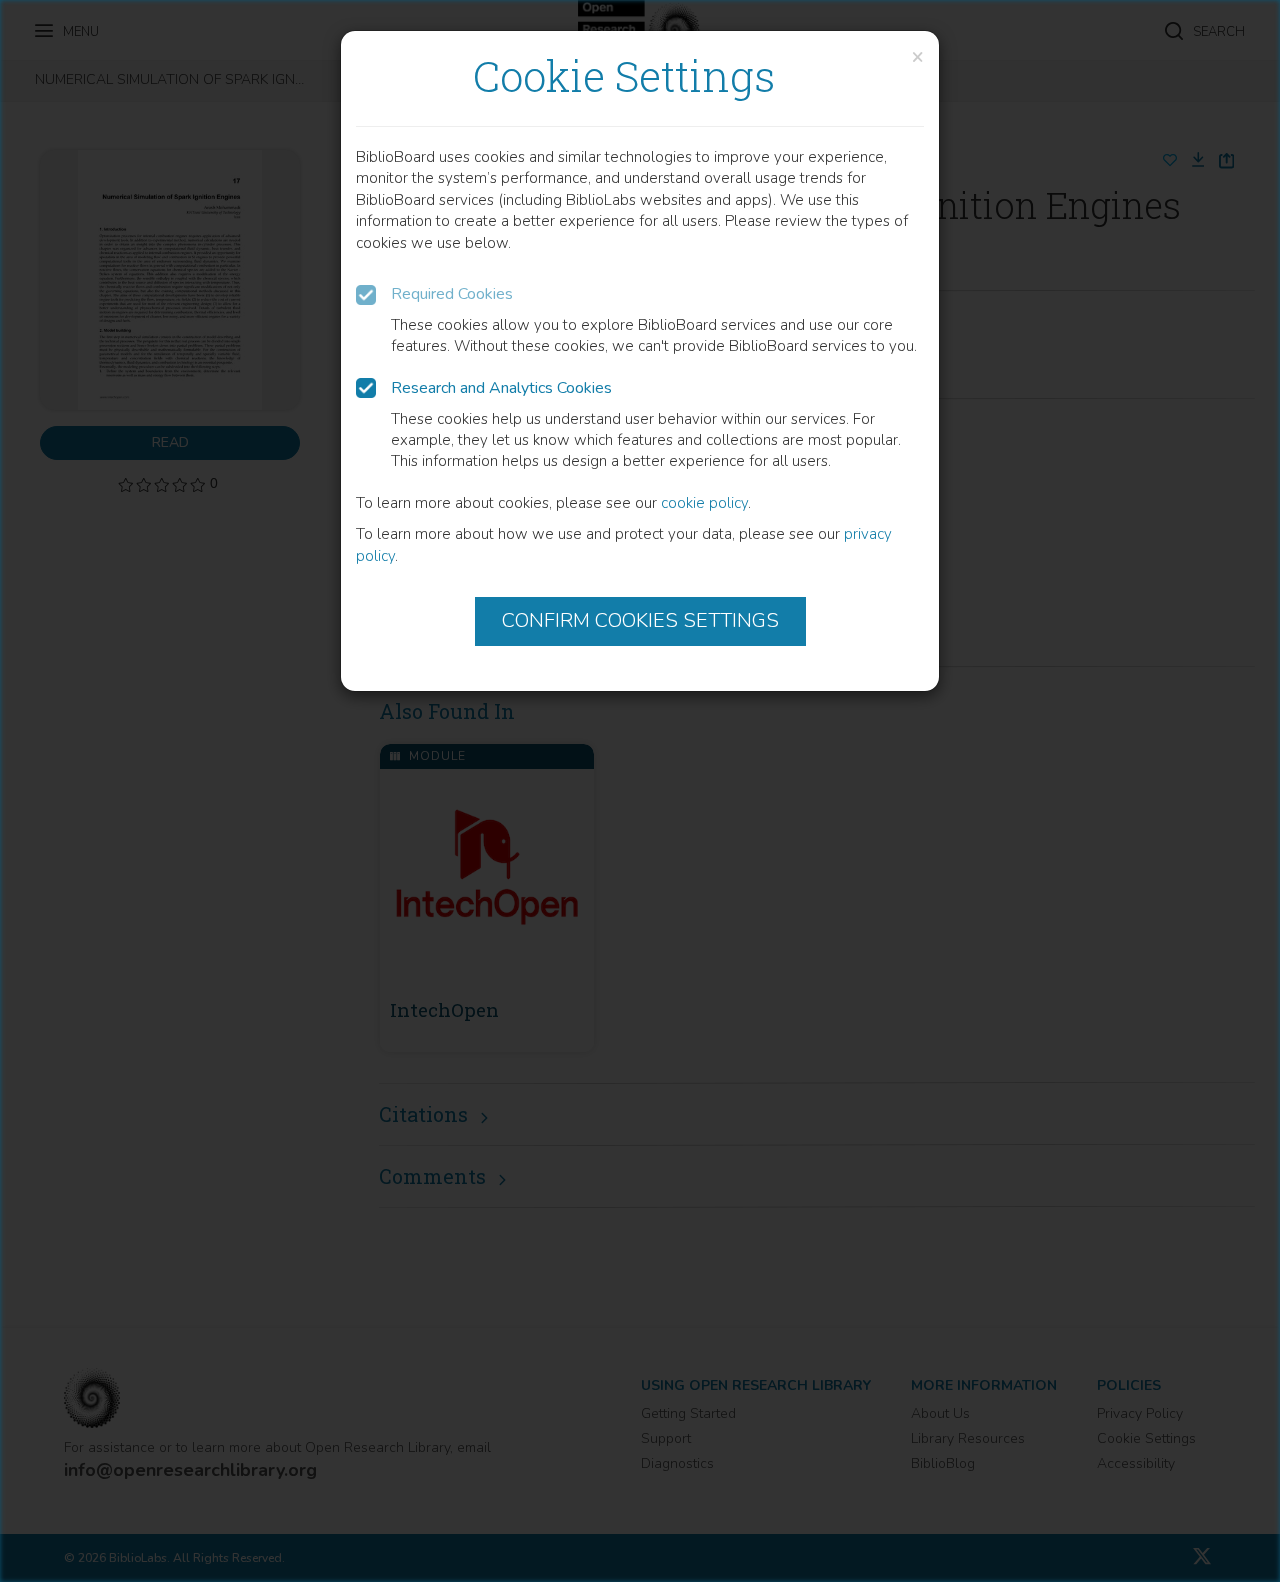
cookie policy (704, 503)
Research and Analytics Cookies (501, 388)
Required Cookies (452, 294)
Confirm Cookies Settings (640, 620)
